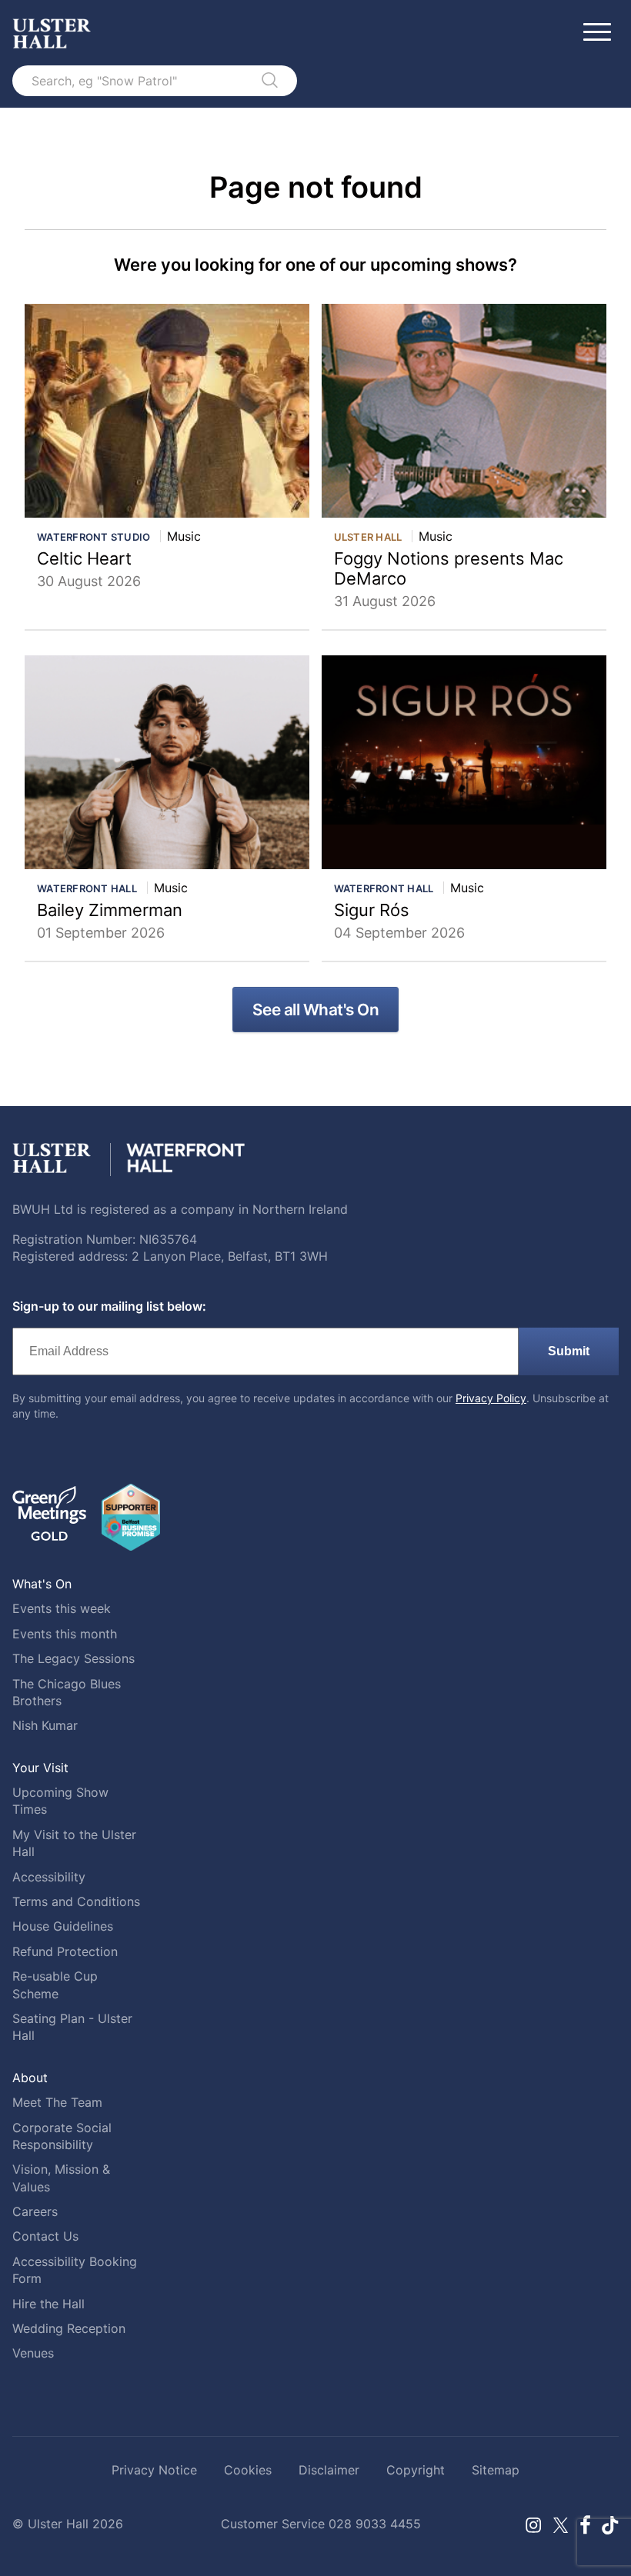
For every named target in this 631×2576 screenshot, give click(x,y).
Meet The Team (57, 2102)
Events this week (62, 1608)
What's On (42, 1584)
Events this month (65, 1634)
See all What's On (316, 1010)
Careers (35, 2211)
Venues (33, 2353)
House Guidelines (63, 1926)
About (30, 2078)
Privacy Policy (491, 1398)
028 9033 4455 (375, 2524)
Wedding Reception (69, 2328)
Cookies (248, 2470)
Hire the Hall (48, 2304)
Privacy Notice (154, 2470)
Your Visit (40, 1768)
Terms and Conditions (76, 1901)
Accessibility (49, 1877)
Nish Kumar (45, 1725)
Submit (569, 1351)
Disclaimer (329, 2470)
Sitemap (496, 2470)
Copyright (416, 2470)
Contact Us (45, 2236)
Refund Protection (65, 1951)
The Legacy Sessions (73, 1658)
